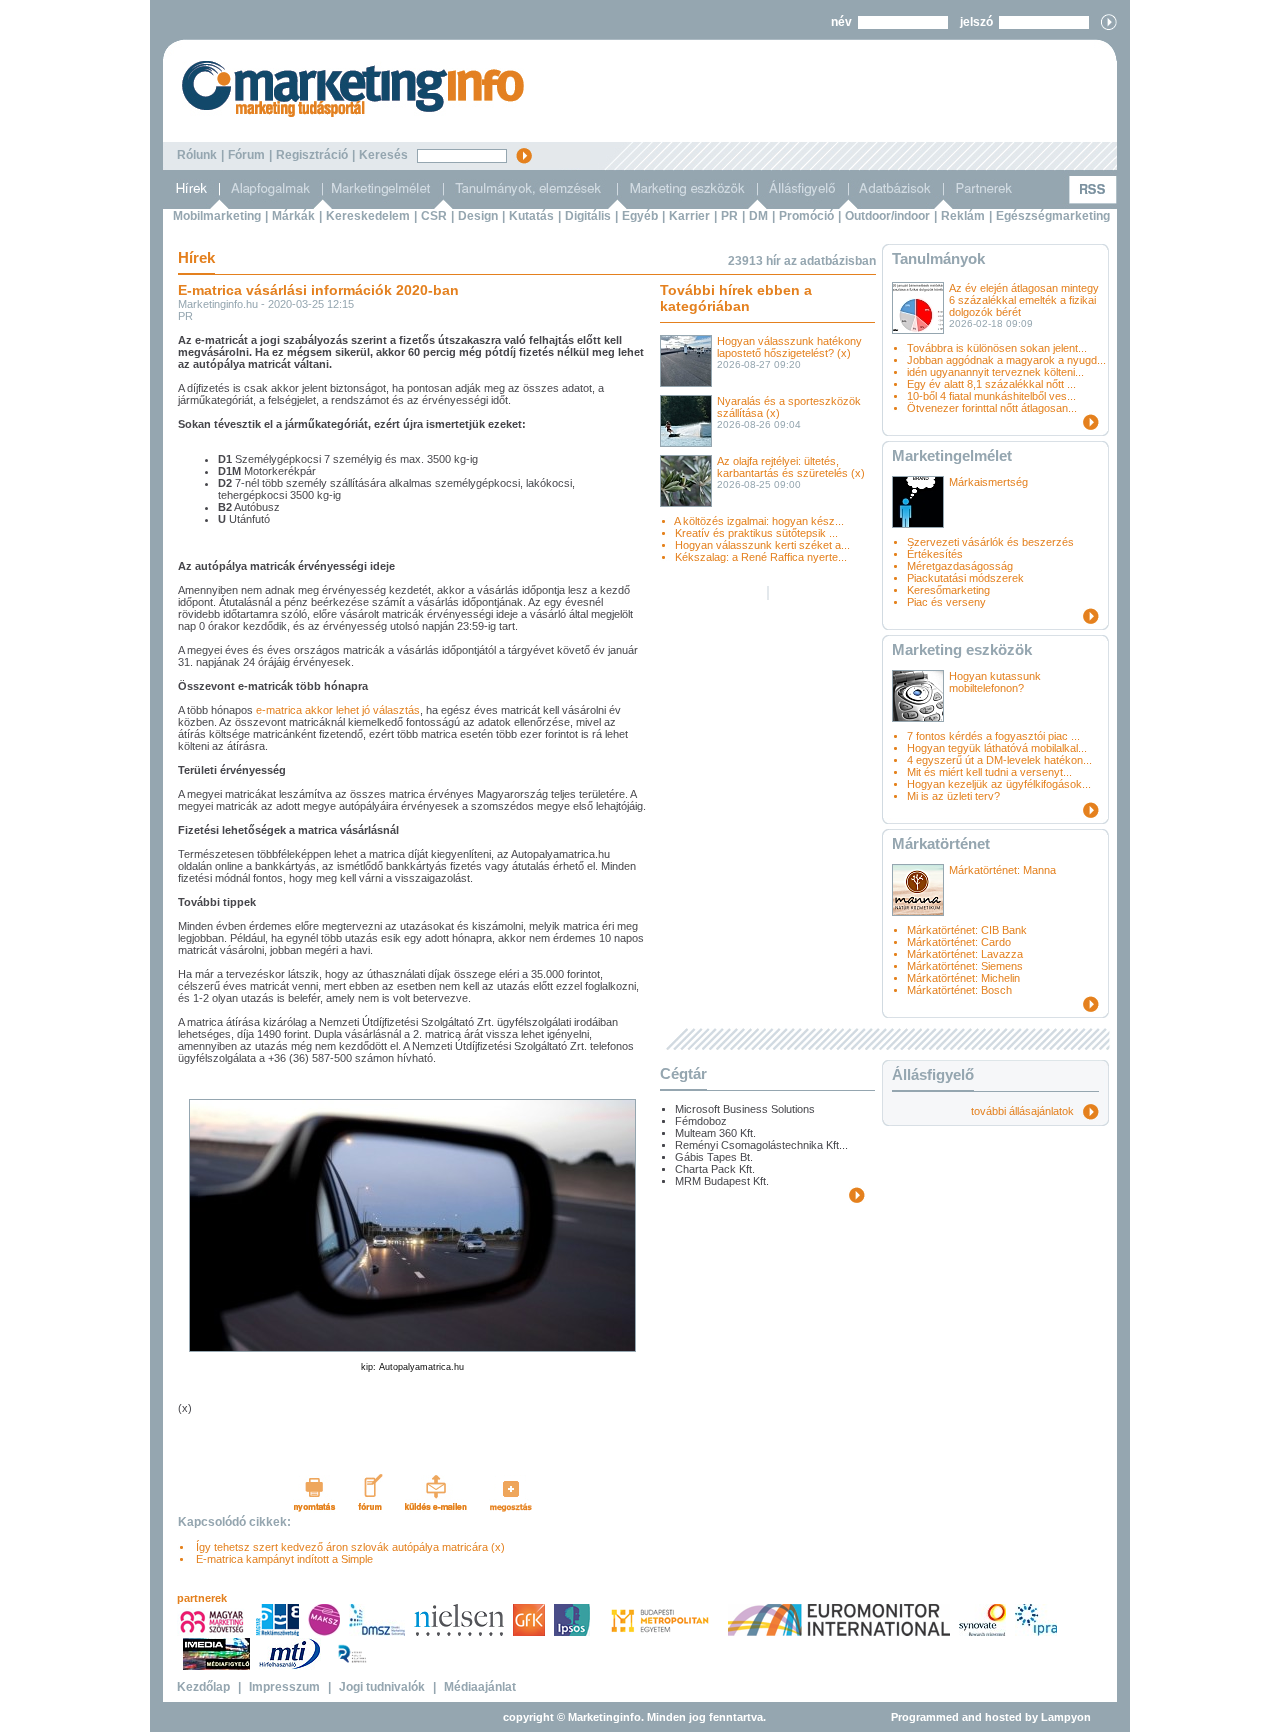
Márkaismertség (988, 482)
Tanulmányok (938, 258)
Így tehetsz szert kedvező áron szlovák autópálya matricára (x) (347, 1547)
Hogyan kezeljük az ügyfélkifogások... (999, 784)
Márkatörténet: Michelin (963, 978)
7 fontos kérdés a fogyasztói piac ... (993, 736)
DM (758, 216)
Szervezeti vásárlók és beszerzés (990, 542)
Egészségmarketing (1053, 216)
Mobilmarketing (217, 216)
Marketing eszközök (962, 649)
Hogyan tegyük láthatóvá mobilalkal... (997, 748)
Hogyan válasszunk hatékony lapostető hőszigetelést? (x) (789, 347)
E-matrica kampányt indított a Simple (281, 1559)
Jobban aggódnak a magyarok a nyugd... (1006, 360)
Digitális (588, 216)
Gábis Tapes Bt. (714, 1157)
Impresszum (284, 1687)
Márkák (293, 216)
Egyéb (640, 216)
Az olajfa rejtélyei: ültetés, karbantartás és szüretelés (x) (791, 467)
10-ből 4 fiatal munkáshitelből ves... (991, 396)
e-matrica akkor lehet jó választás (338, 710)
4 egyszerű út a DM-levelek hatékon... (999, 760)
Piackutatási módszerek (965, 578)
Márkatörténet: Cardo (959, 942)
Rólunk (197, 155)
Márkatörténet (941, 843)
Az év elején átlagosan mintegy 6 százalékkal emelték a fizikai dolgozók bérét (1024, 300)
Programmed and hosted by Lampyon (991, 1717)
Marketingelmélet (952, 455)
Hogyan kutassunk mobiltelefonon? (995, 682)
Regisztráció (312, 155)
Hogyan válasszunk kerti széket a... (762, 545)
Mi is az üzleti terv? (953, 796)
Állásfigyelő (933, 1074)
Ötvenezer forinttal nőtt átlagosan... (992, 408)
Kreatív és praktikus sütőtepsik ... (756, 533)
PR (729, 216)
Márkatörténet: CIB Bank (967, 930)
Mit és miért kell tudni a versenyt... (989, 772)
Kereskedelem (368, 216)
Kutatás (531, 216)
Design (478, 216)
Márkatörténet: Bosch (959, 990)
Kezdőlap (203, 1687)
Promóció (806, 216)
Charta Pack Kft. (715, 1169)
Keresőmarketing (948, 590)
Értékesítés (935, 554)
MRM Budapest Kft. (722, 1181)
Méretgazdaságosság (960, 566)
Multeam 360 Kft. (715, 1133)
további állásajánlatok (1027, 1111)
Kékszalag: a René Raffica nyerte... (761, 557)
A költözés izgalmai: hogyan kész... (759, 521)
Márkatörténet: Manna (1002, 870)
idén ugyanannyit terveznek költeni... (995, 372)
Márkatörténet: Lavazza (965, 954)
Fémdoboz (701, 1121)
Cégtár (683, 1073)
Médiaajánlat (480, 1687)
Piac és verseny (946, 602)
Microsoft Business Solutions (745, 1109)
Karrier (689, 216)
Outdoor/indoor (887, 216)
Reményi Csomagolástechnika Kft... (761, 1145)
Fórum (246, 155)
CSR (434, 216)
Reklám (963, 216)
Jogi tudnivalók (382, 1687)
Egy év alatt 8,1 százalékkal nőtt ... (991, 384)
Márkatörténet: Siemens (965, 966)
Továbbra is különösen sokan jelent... (997, 348)
